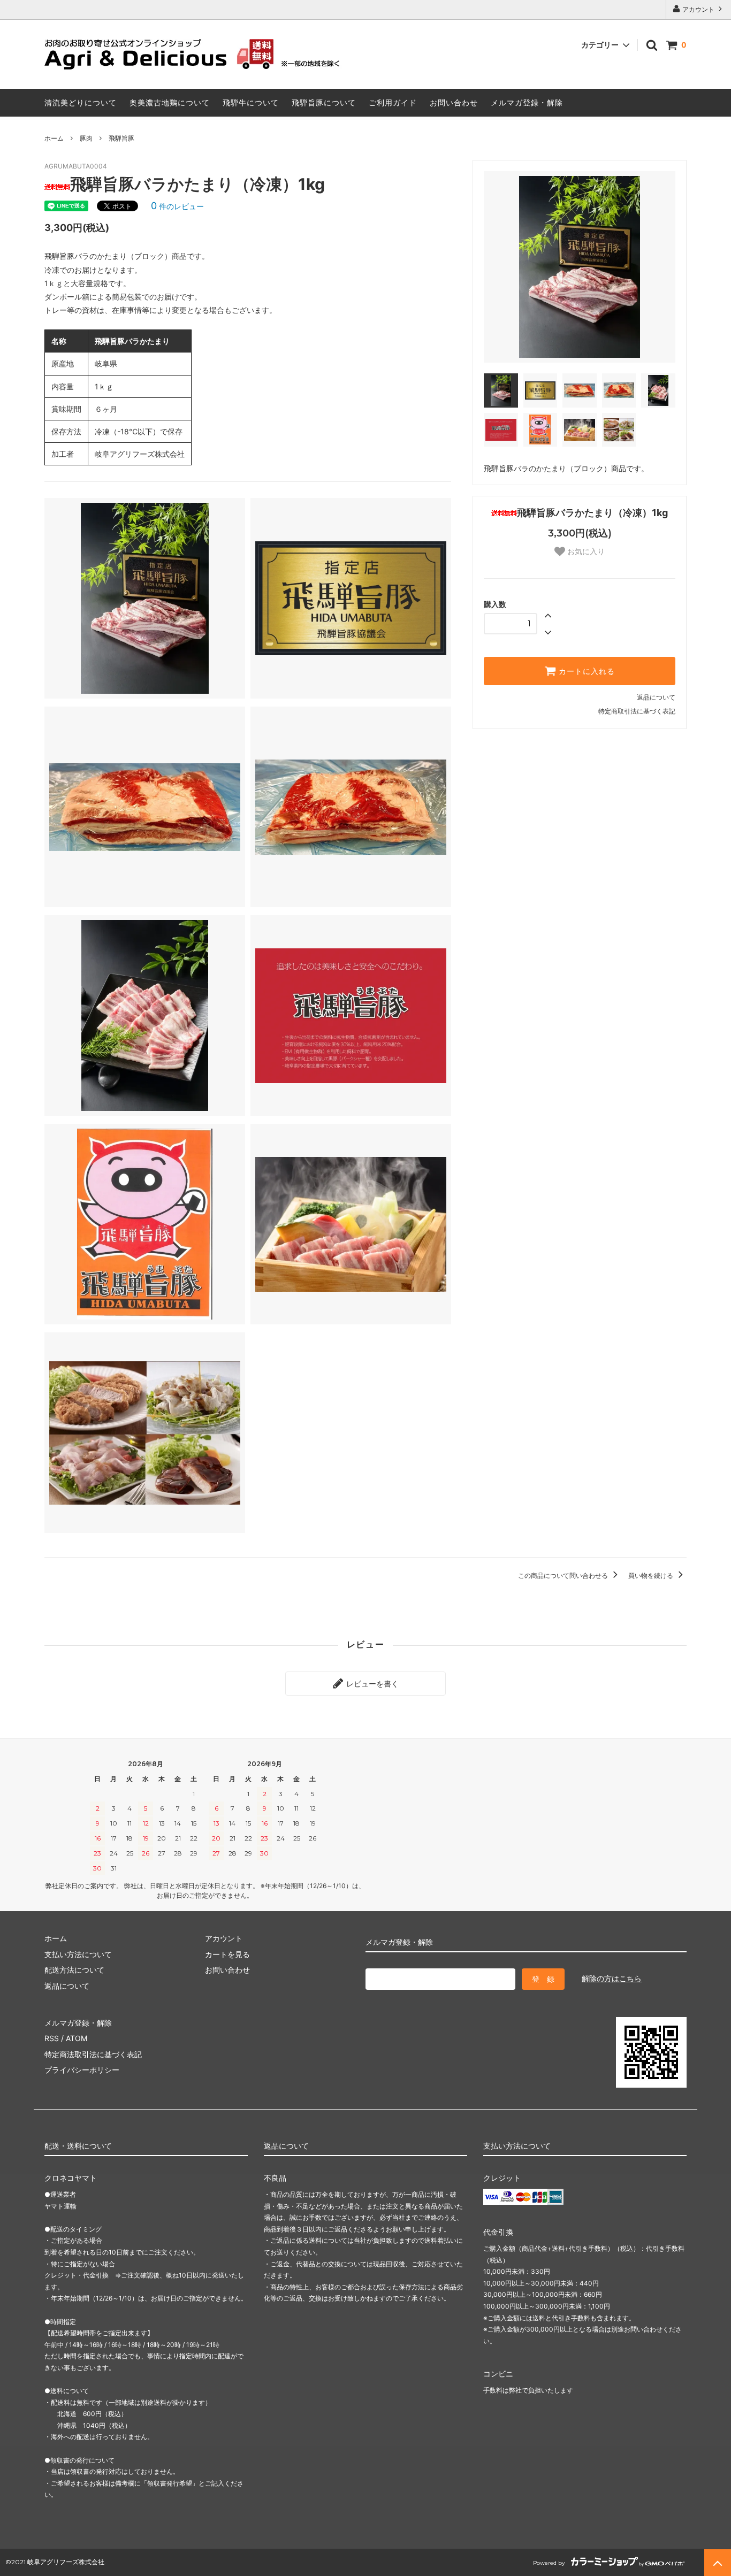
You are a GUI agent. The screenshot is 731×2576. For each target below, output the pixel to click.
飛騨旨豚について (324, 102)
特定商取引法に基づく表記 (637, 711)
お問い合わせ (454, 102)
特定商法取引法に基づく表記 (93, 2054)
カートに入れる (585, 671)
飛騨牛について (251, 102)
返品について (656, 697)
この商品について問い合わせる (564, 1575)
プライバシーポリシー (82, 2070)
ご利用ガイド (393, 102)
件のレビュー (177, 206)
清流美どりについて (81, 102)
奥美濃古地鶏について (170, 102)
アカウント (698, 9)
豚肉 (86, 138)
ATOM (77, 2038)
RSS (52, 2038)
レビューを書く (371, 1684)
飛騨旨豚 (121, 138)
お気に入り (585, 551)
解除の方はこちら (612, 1978)
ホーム (54, 138)
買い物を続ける (652, 1575)
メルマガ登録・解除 (527, 102)
